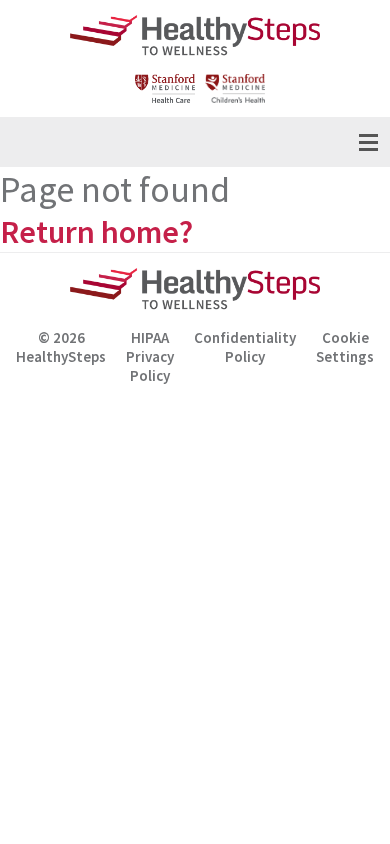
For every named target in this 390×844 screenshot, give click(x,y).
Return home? (96, 232)
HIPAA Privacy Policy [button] (150, 350)
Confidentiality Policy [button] (245, 347)
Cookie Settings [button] (345, 347)
